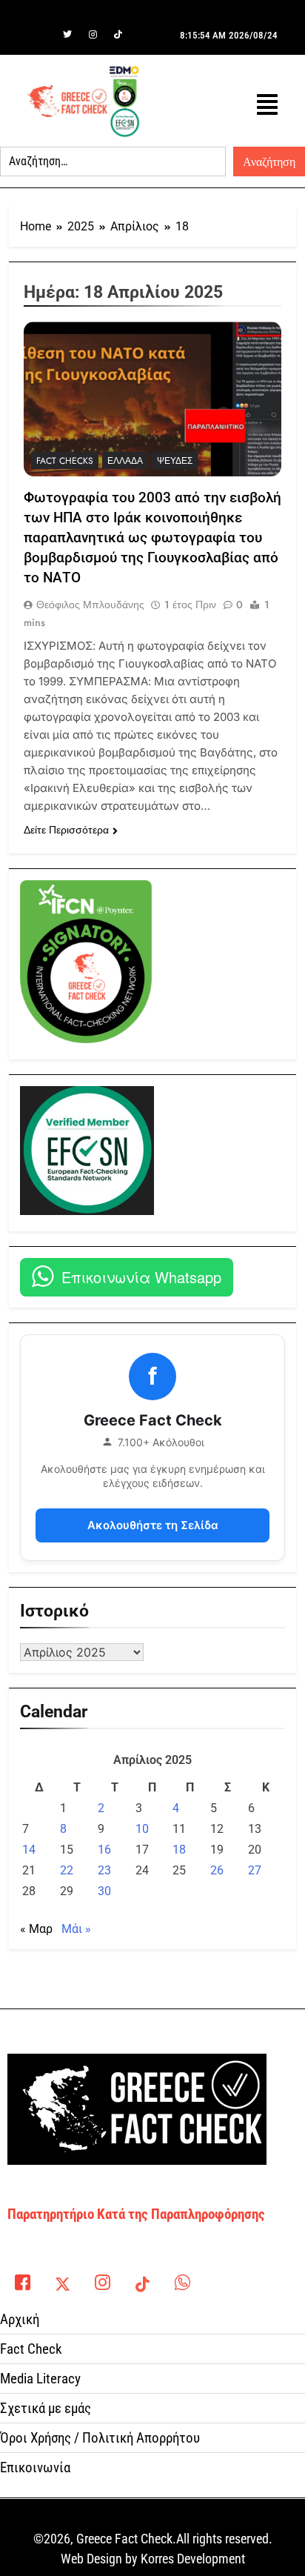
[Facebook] (42, 35)
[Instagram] (93, 35)
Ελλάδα (125, 461)
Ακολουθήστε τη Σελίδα (153, 1525)
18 (179, 1850)
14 (29, 1850)
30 (104, 1891)
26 (217, 1870)
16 (104, 1850)
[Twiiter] (67, 35)
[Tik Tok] (118, 35)
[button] (267, 105)
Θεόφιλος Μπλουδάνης (90, 605)
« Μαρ (36, 1929)
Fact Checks (65, 461)
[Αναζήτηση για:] (113, 162)
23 (104, 1870)
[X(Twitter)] (62, 2279)
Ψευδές (175, 461)
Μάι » (76, 1929)
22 (67, 1870)
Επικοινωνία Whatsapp (141, 1277)
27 (255, 1870)
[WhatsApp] (182, 2279)
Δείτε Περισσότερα (66, 830)
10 (142, 1829)
